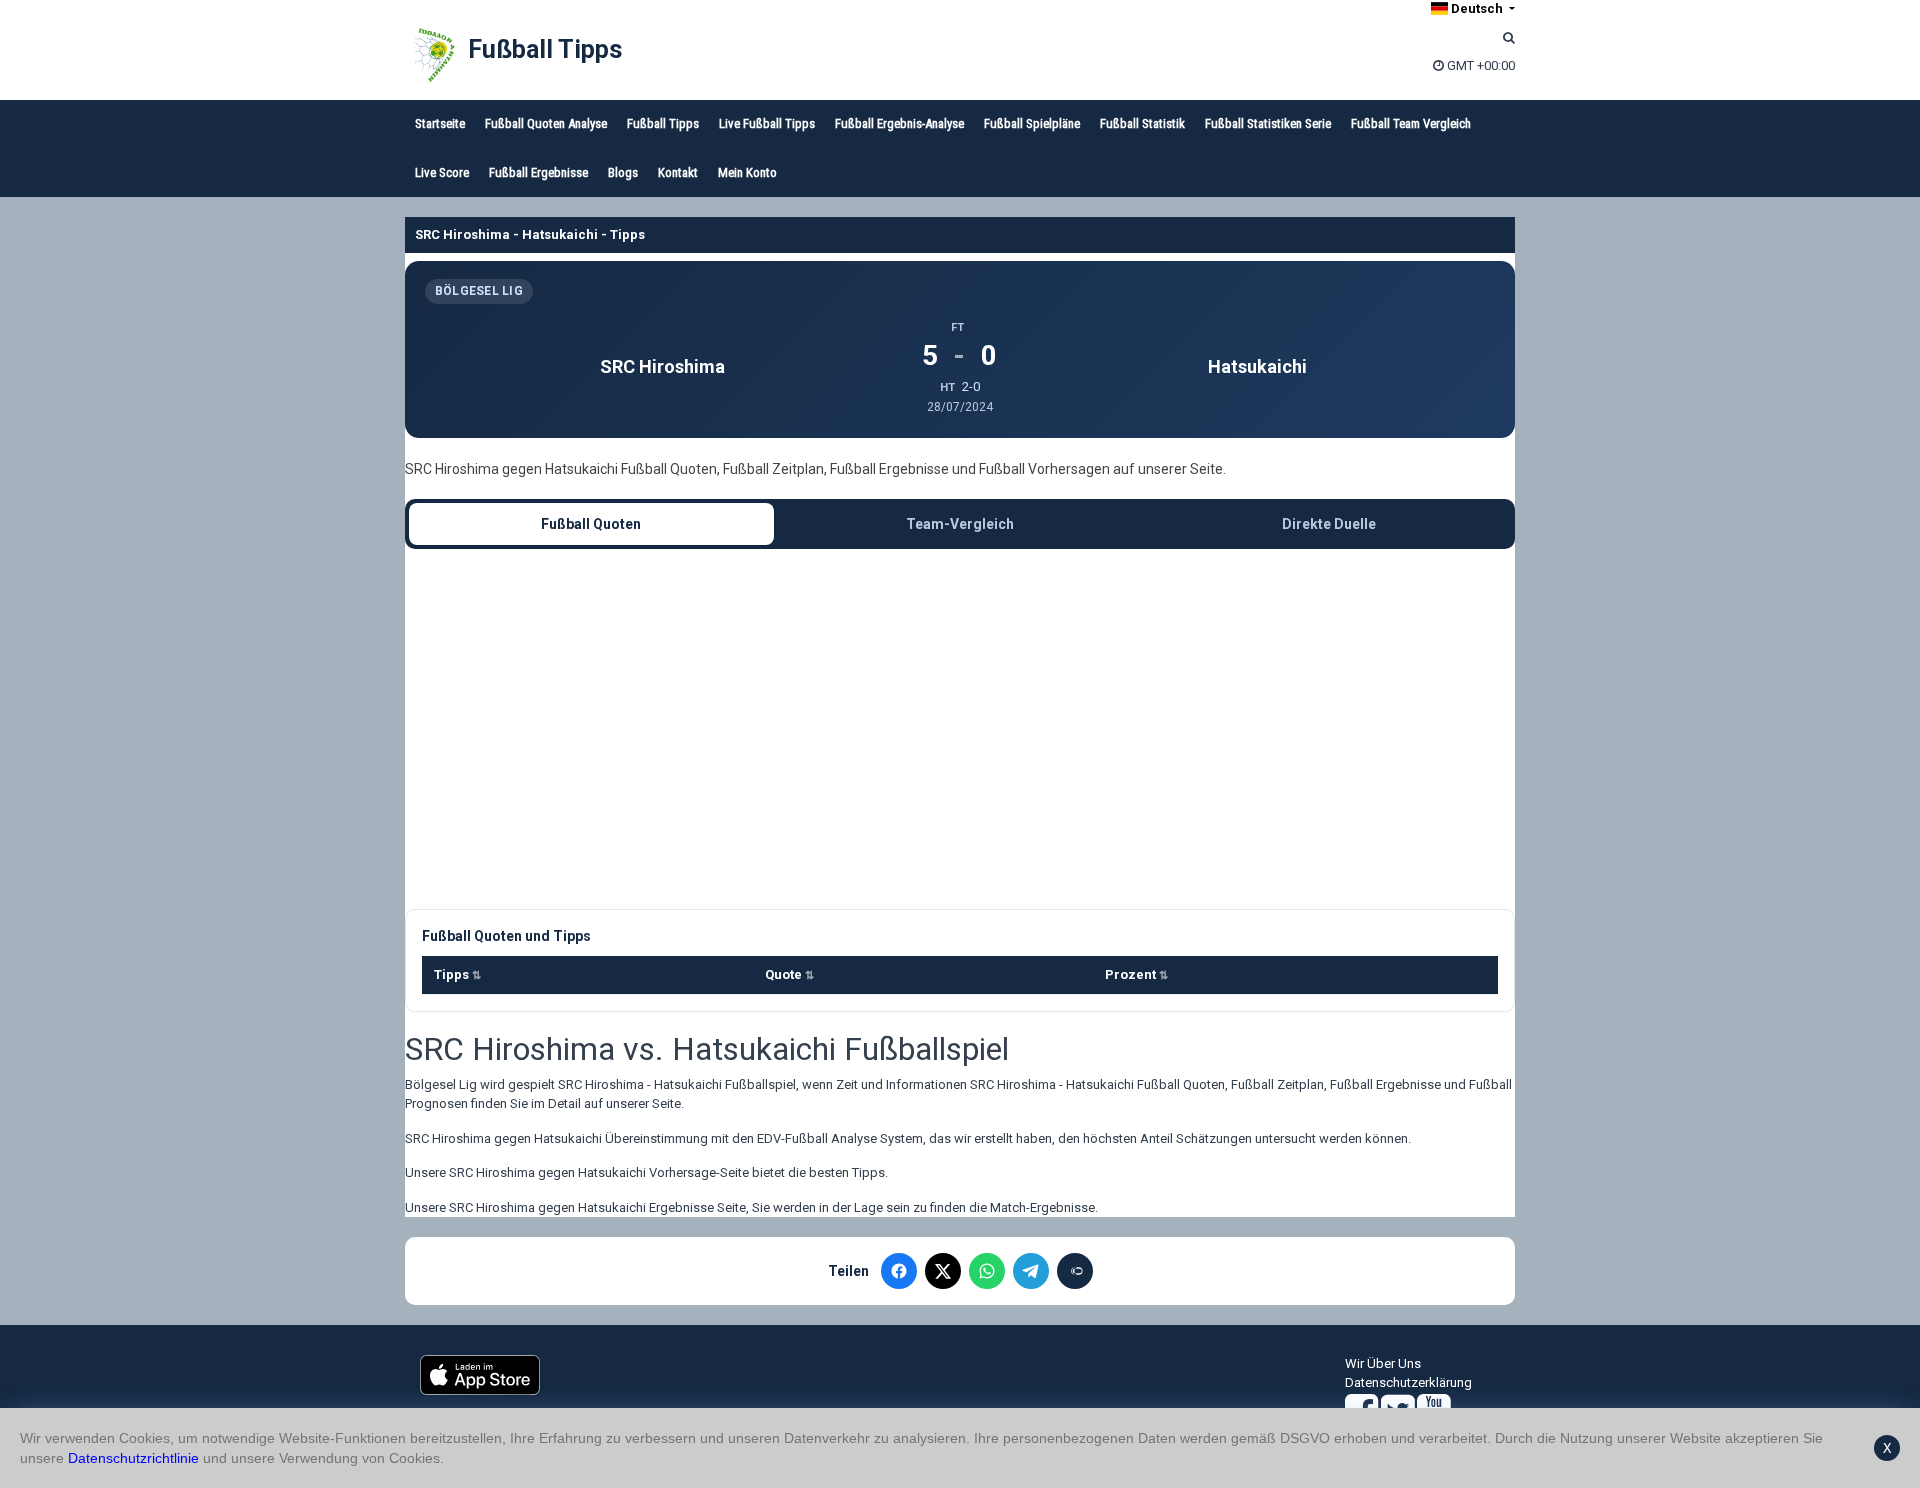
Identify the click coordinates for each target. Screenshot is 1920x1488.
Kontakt (678, 172)
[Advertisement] (960, 729)
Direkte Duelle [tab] (1329, 524)
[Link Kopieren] (1075, 1271)
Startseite (440, 123)
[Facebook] (899, 1271)
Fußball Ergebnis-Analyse (899, 123)
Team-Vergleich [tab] (960, 524)
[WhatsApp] (987, 1271)
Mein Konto (747, 172)
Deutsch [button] (1477, 8)
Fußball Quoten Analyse (546, 123)
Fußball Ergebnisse (538, 172)
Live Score (442, 172)
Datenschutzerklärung (1408, 1382)
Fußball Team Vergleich (1411, 123)
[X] (943, 1271)
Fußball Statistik (1142, 123)
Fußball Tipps (545, 49)
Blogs (623, 172)
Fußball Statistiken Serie (1268, 123)
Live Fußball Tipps (767, 123)
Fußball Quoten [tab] (591, 524)
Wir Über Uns (1383, 1363)
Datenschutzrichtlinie (133, 1458)
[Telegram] (1031, 1271)
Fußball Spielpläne (1032, 123)
